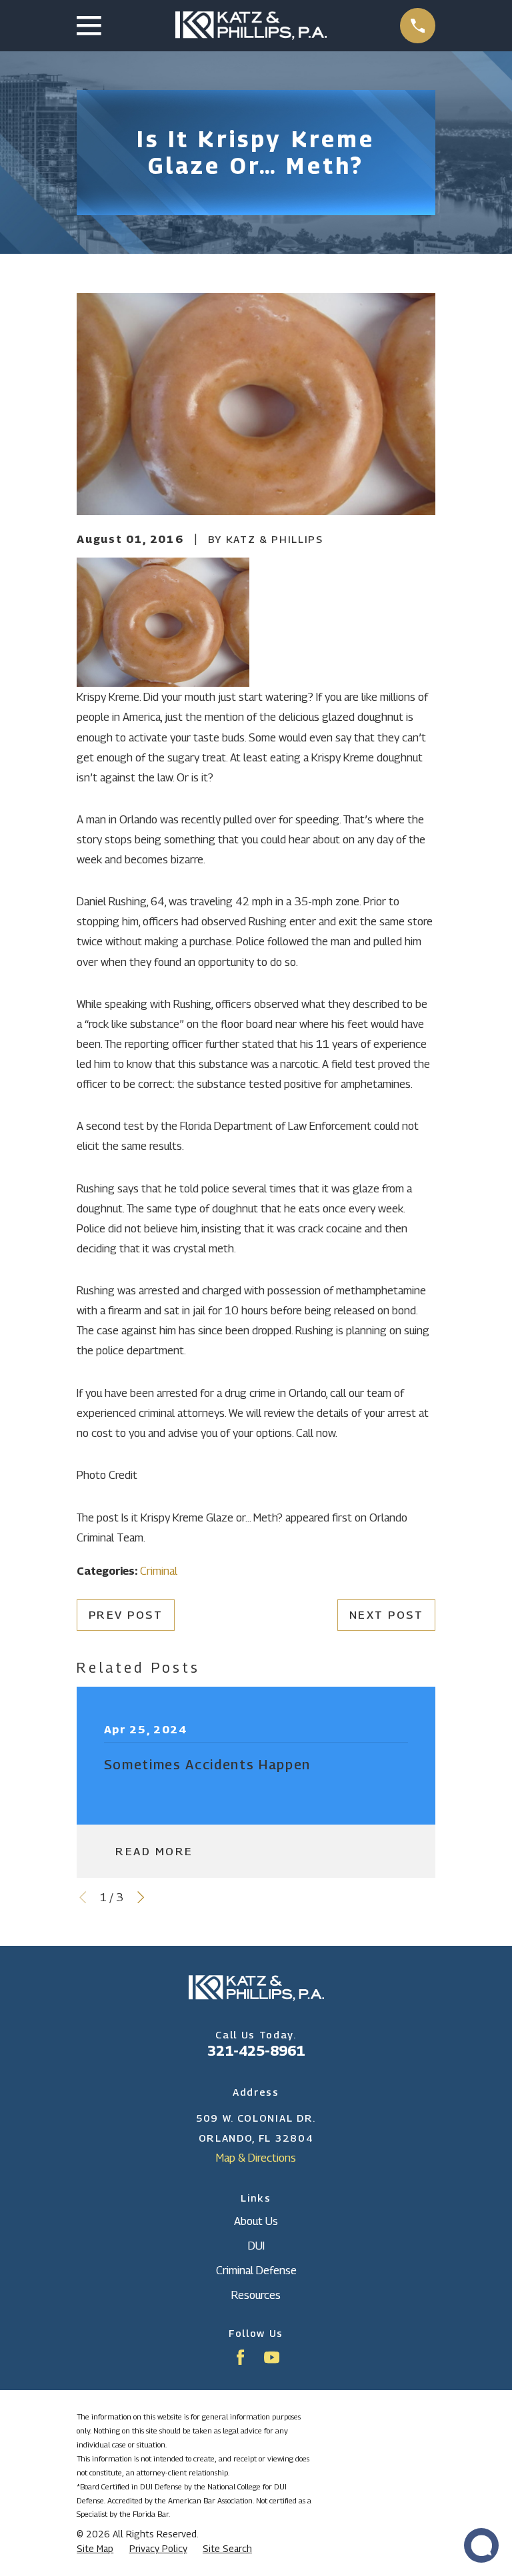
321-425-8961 (256, 2051)
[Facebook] (240, 2357)
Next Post (387, 1615)
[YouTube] (272, 2357)
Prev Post (126, 1615)
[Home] (251, 26)
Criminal (159, 1571)
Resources (256, 2295)
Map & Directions (256, 2158)
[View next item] (141, 1897)
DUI (256, 2246)
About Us (256, 2221)
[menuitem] (95, 2549)
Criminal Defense (256, 2270)
